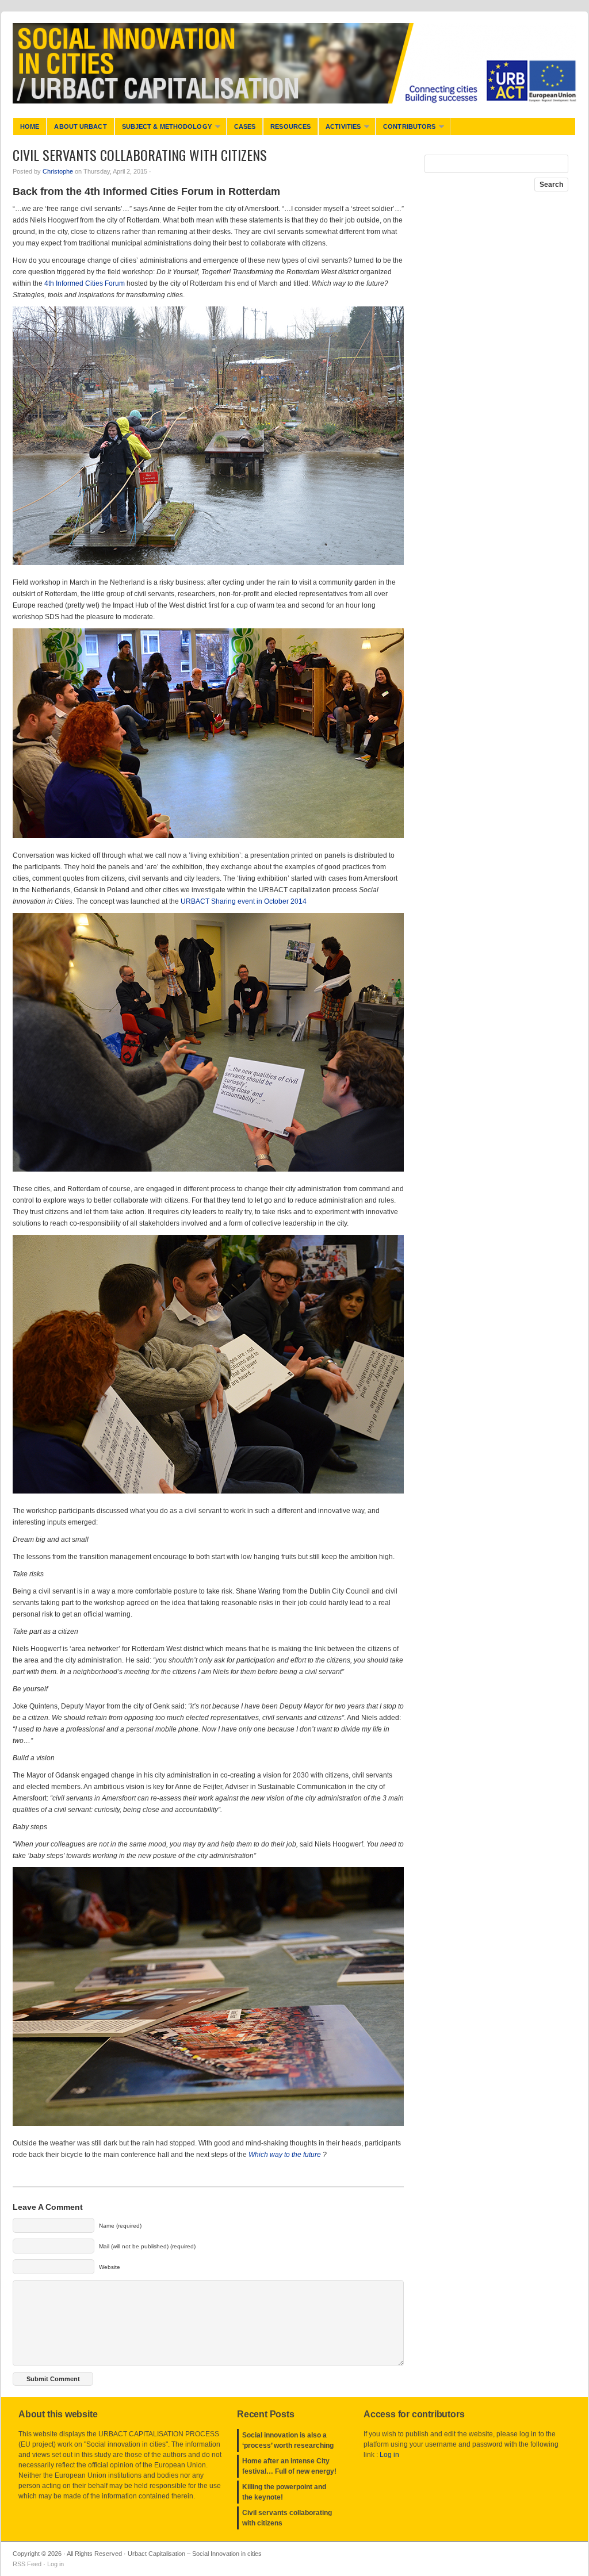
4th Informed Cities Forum (85, 283)
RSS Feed (27, 2564)
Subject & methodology (163, 129)
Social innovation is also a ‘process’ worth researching (288, 2440)
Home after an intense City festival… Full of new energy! (289, 2466)
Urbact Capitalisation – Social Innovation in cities (294, 63)
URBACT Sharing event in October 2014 (244, 901)
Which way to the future (285, 2155)
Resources (290, 126)
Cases (245, 126)
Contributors (406, 129)
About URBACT (80, 126)
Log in (389, 2455)
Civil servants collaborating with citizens (287, 2518)
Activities (339, 129)
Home (30, 126)
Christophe (58, 171)
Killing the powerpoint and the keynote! (284, 2492)
